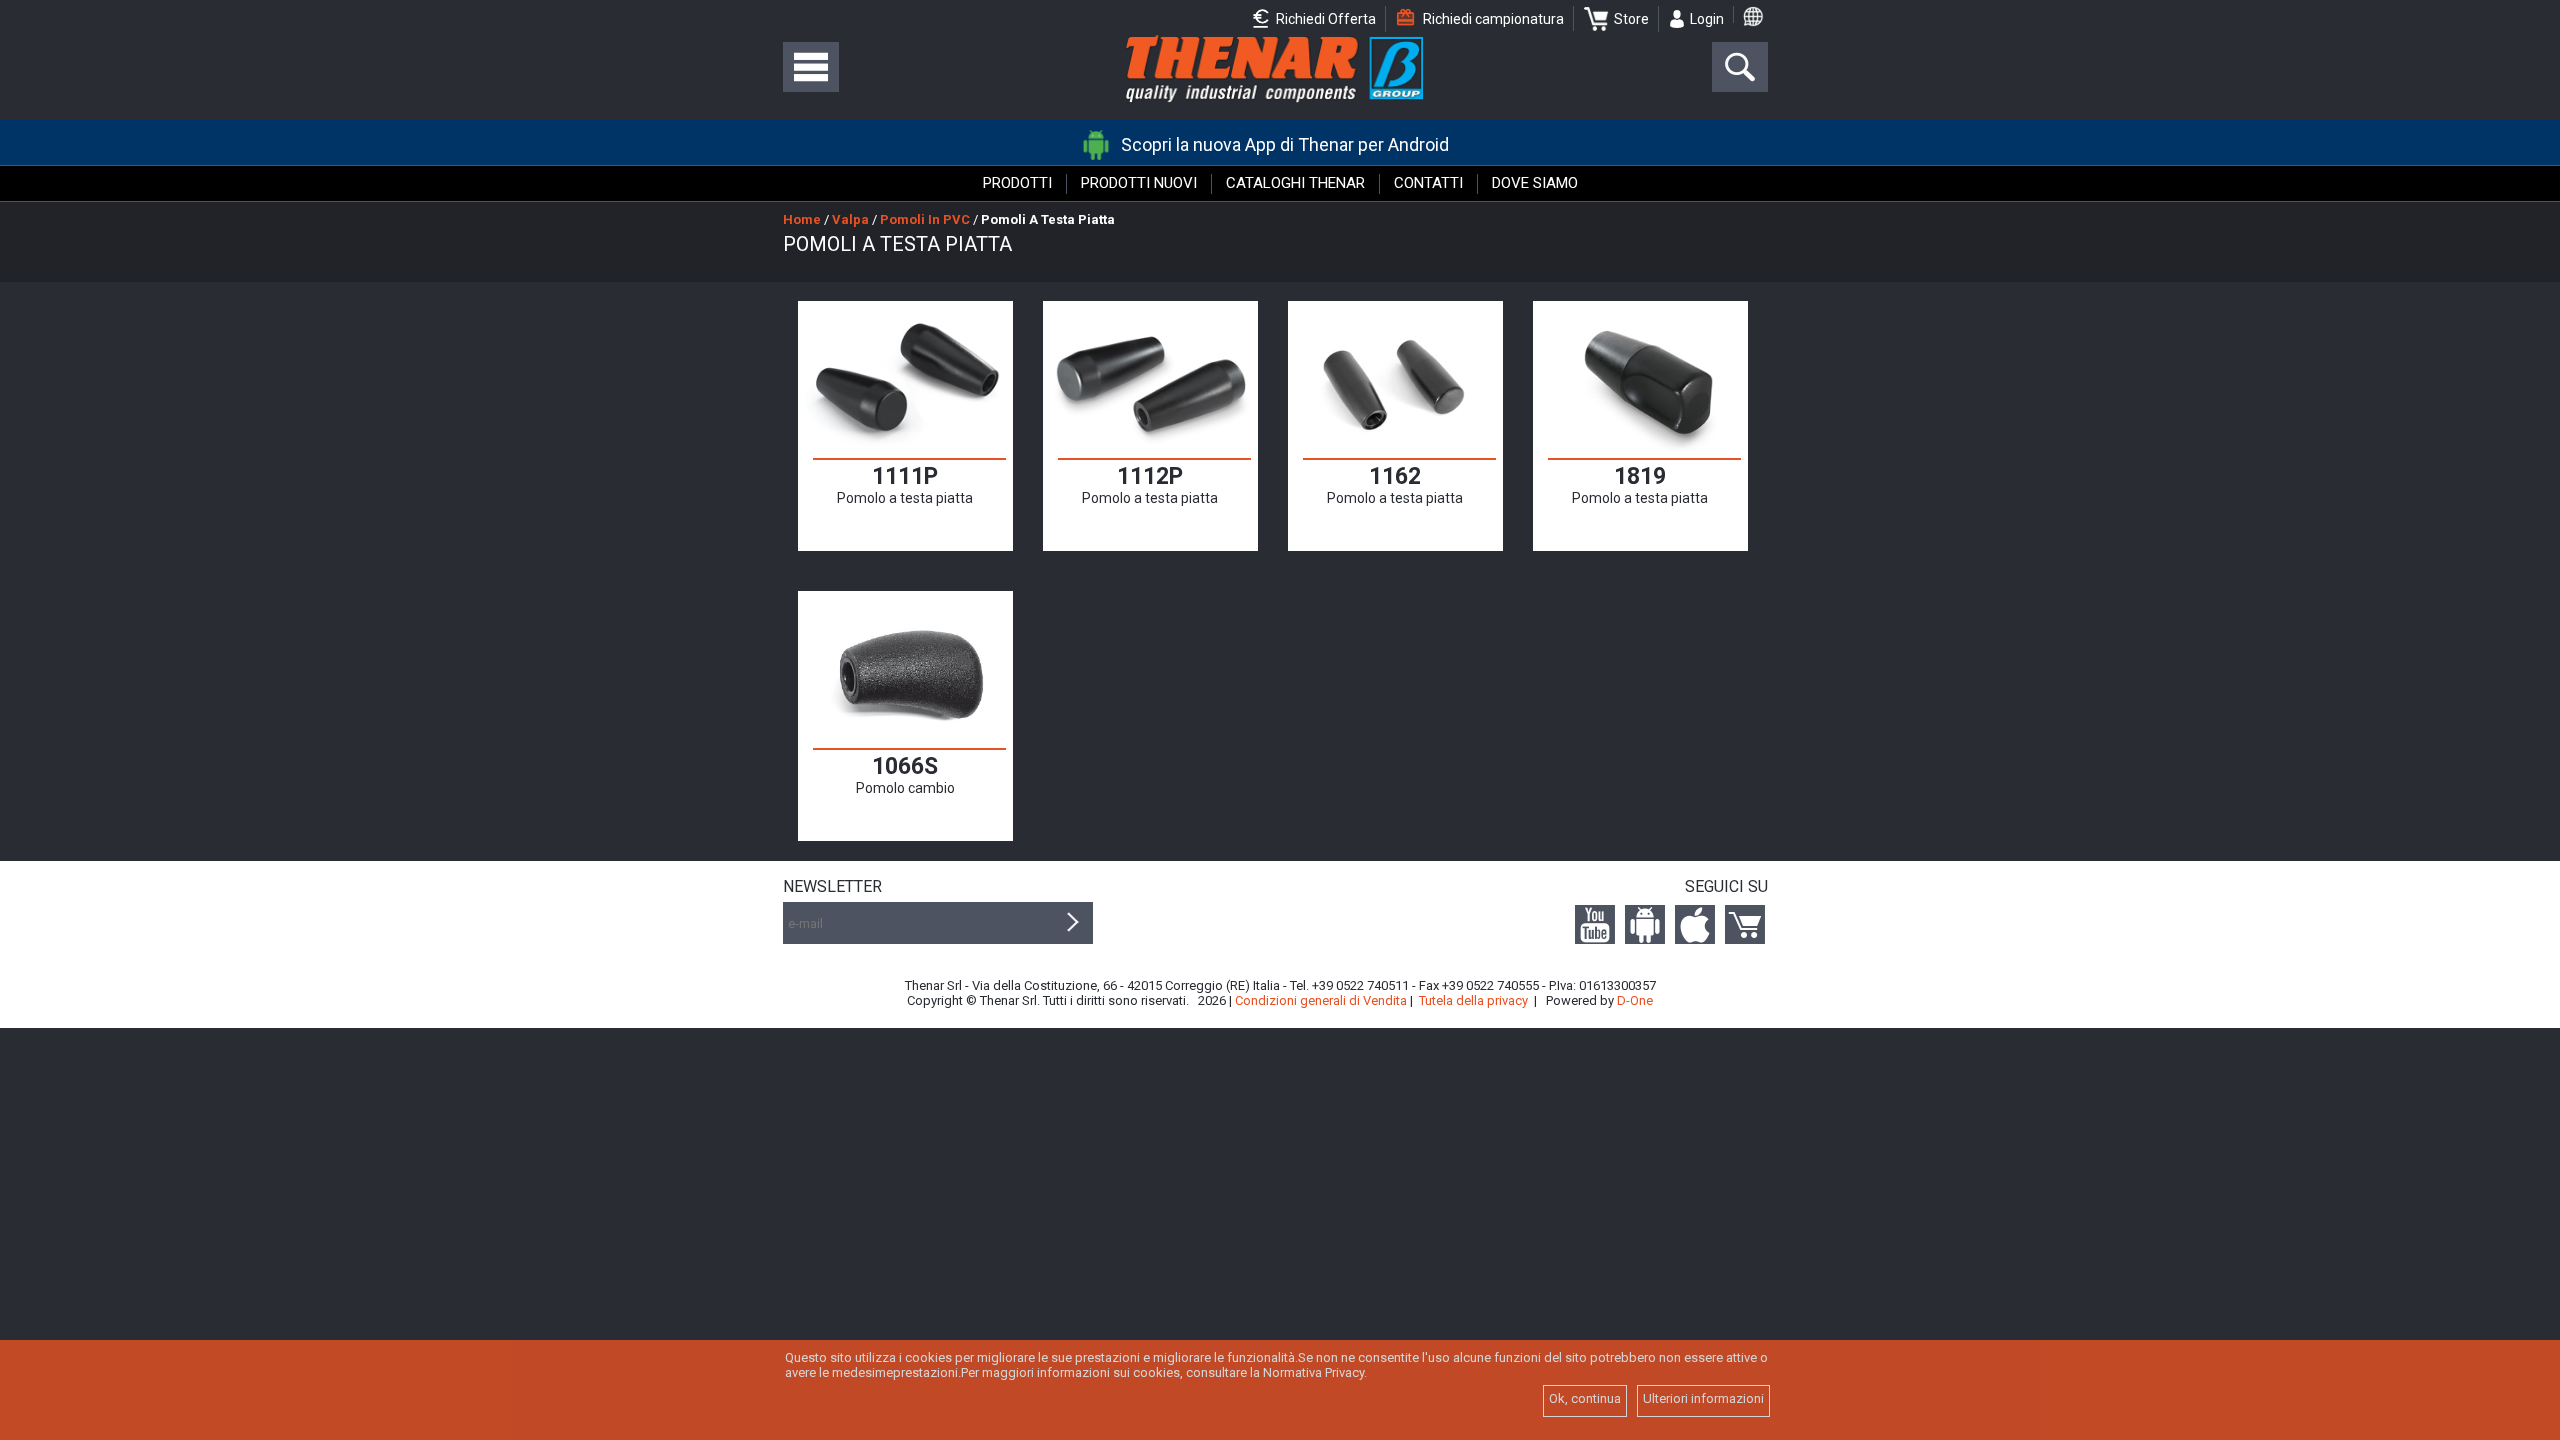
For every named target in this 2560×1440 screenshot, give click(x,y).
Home (802, 219)
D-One (1635, 1000)
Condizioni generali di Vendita (1321, 1000)
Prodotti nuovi (1139, 183)
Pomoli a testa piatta (1048, 219)
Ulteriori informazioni (1703, 1398)
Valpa (850, 219)
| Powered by (1593, 1000)
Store (1631, 19)
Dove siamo (1535, 183)
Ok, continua (1585, 1398)
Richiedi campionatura (1492, 19)
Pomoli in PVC (925, 219)
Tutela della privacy (1473, 1000)
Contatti (1428, 183)
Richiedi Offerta (1324, 19)
